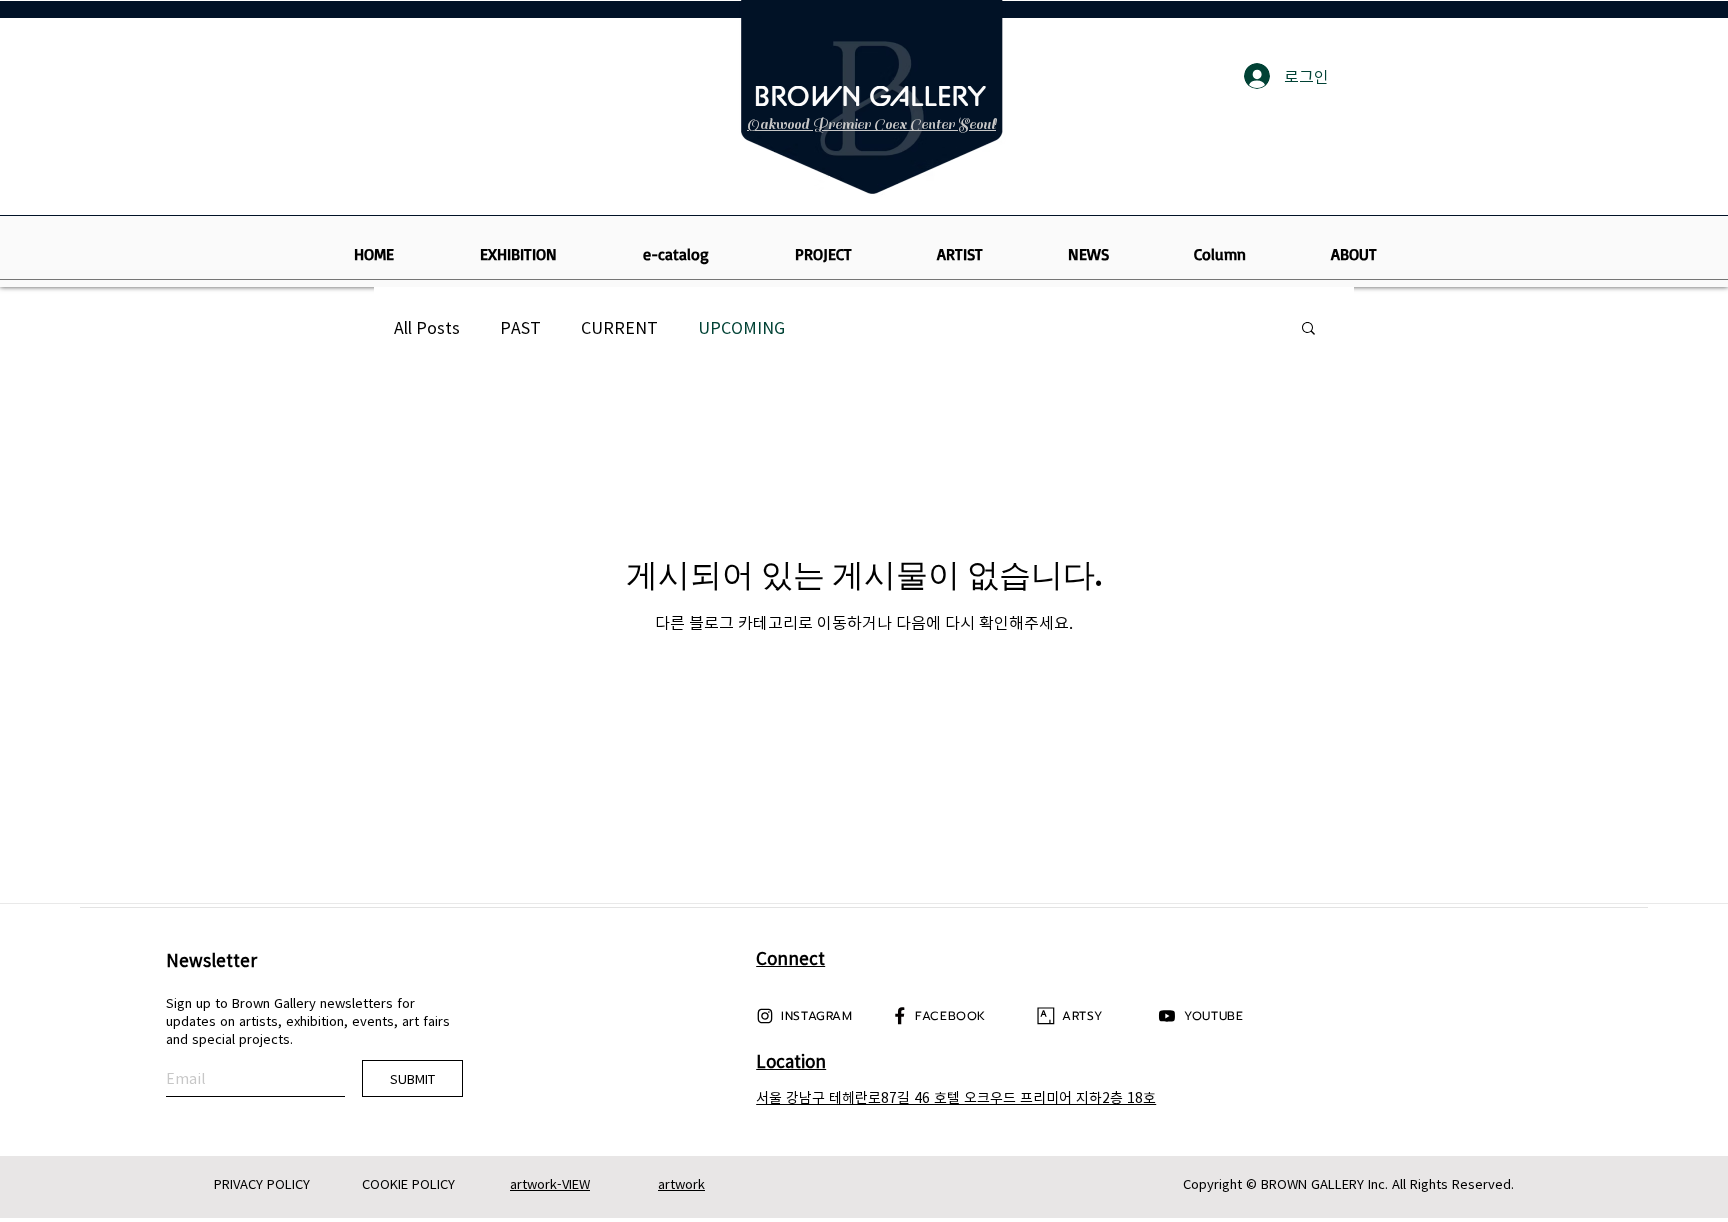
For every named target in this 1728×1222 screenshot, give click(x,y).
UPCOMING (741, 327)
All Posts (427, 327)
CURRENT (619, 327)
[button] (1308, 329)
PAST (520, 327)
